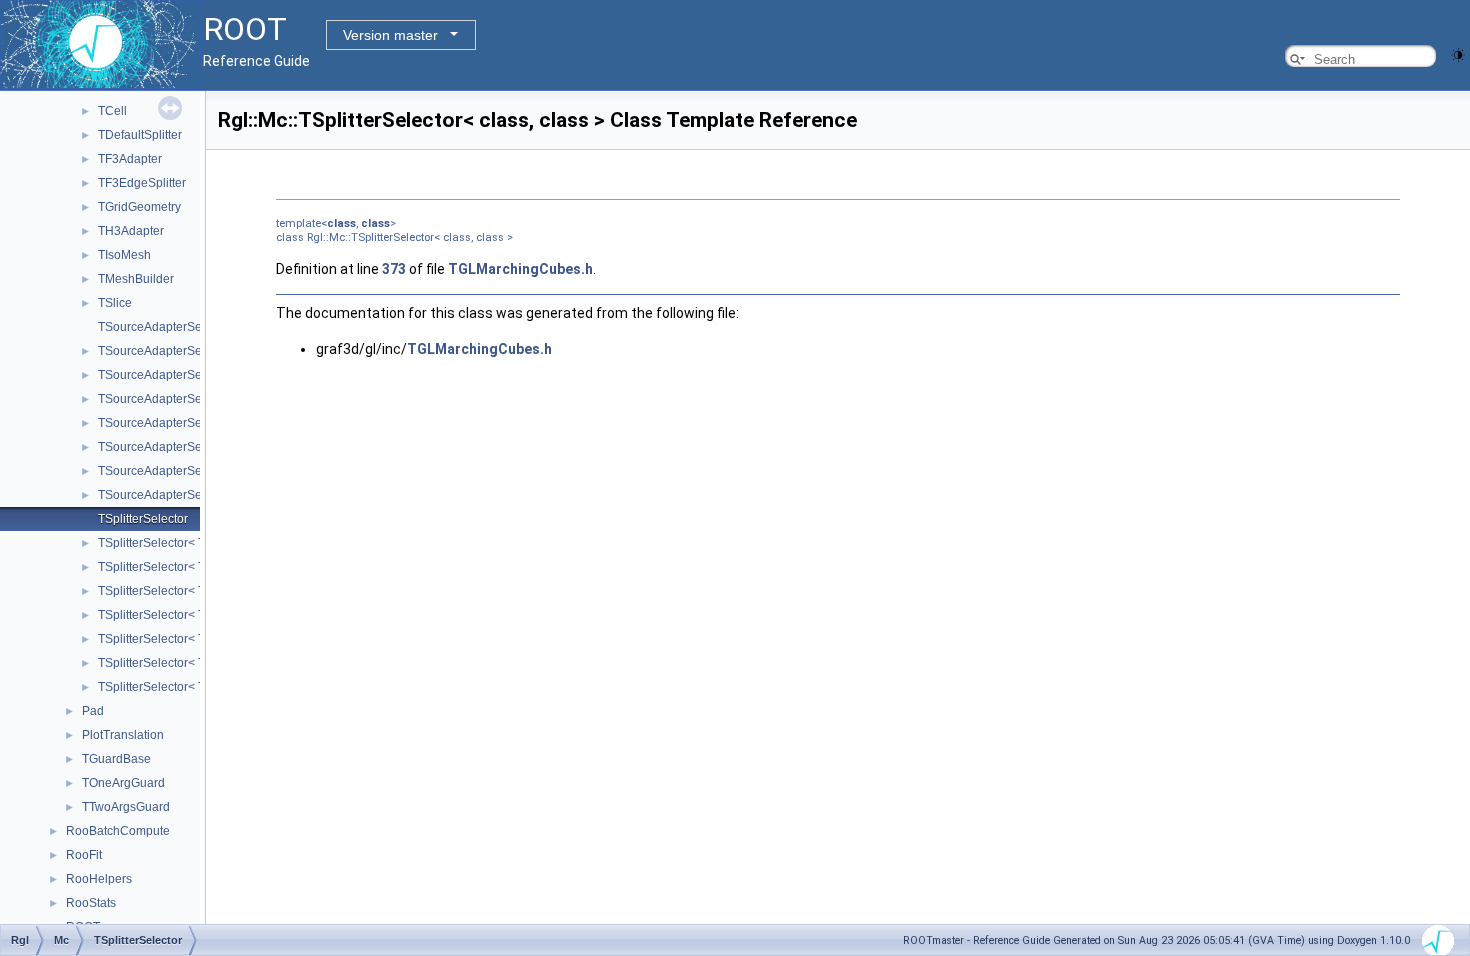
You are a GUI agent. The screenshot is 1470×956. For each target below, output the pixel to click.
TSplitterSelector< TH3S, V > (175, 663)
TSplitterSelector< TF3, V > (170, 543)
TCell (112, 111)
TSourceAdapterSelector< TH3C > (191, 375)
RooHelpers (99, 879)
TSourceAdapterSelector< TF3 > (185, 351)
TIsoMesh (124, 255)
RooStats (91, 903)
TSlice (115, 303)
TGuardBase (116, 759)
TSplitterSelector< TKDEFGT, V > (187, 687)
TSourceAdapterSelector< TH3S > (190, 471)
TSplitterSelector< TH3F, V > (174, 615)
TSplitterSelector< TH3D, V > (176, 591)
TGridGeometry (139, 207)
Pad (93, 711)
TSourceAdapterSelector (165, 327)
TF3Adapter (130, 159)
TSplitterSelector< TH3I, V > (173, 639)
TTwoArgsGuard (126, 807)
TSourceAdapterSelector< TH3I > (188, 447)
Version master (390, 35)
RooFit (84, 855)
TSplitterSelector (143, 519)
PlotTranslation (123, 735)
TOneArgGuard (123, 783)
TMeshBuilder (136, 279)
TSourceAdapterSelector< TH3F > (190, 423)
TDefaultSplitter (140, 135)
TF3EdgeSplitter (142, 183)
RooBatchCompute (118, 831)
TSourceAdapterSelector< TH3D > (191, 399)
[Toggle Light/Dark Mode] (1458, 53)
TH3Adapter (131, 231)
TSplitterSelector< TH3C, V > (176, 567)
